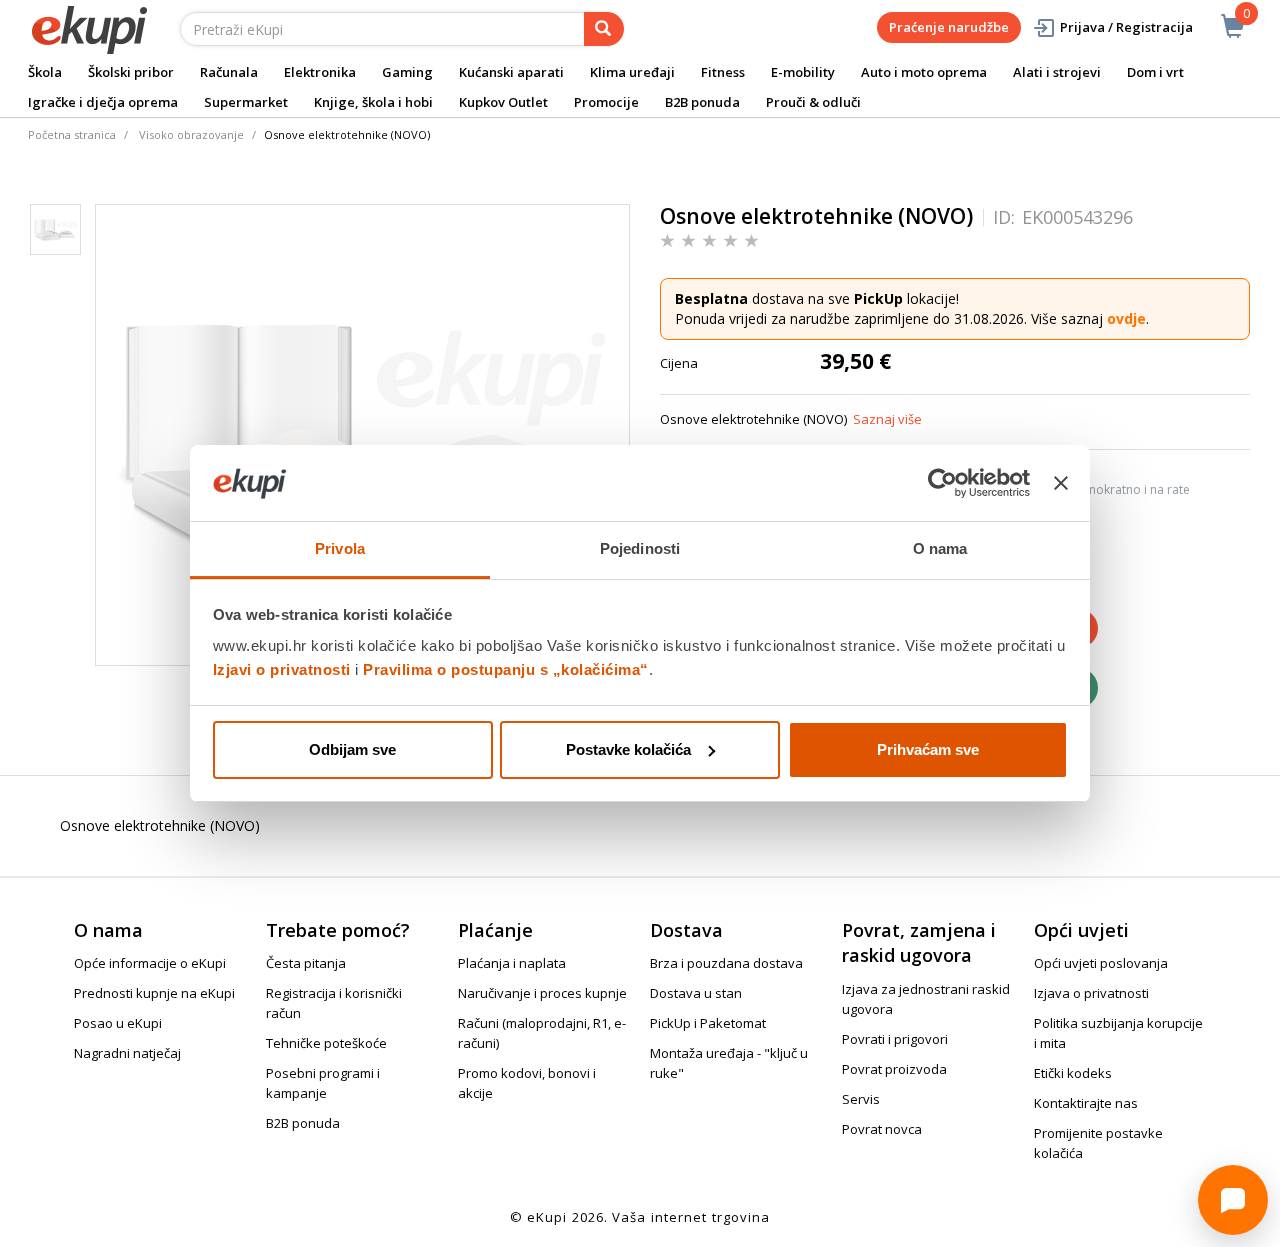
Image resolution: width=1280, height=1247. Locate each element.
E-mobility (803, 72)
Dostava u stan (696, 993)
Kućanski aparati (511, 72)
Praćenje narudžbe (949, 27)
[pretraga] (604, 29)
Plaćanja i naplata (512, 963)
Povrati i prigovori (895, 1039)
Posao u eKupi (118, 1023)
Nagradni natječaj (127, 1053)
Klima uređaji (632, 72)
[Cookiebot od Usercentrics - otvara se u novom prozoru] (942, 483)
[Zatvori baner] (1061, 483)
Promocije (606, 102)
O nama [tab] (940, 548)
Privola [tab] (340, 548)
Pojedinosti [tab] (640, 548)
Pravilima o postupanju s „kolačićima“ (506, 669)
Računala (229, 72)
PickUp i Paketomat (708, 1023)
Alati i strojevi (1057, 72)
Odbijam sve (352, 749)
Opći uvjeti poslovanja (1101, 963)
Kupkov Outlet (503, 102)
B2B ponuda (702, 102)
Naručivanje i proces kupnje (542, 993)
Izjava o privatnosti (1091, 993)
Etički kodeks (1073, 1073)
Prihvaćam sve (928, 749)
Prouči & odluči (813, 102)
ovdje (1126, 318)
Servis (861, 1099)
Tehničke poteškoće (326, 1043)
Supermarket (246, 102)
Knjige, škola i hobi (373, 102)
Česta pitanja (306, 963)
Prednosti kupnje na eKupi (154, 993)
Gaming (407, 72)
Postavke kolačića (628, 749)
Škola (45, 72)
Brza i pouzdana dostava (726, 963)
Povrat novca (882, 1129)
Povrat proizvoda (894, 1069)
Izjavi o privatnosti (282, 669)
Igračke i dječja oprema (103, 102)
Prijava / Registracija (1126, 27)
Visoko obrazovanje (191, 134)
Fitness (723, 72)
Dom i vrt (1155, 72)
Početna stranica (72, 134)
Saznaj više (887, 419)
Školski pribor (131, 72)
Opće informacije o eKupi (150, 963)
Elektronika (320, 72)
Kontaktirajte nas (1086, 1103)
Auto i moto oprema (924, 72)
